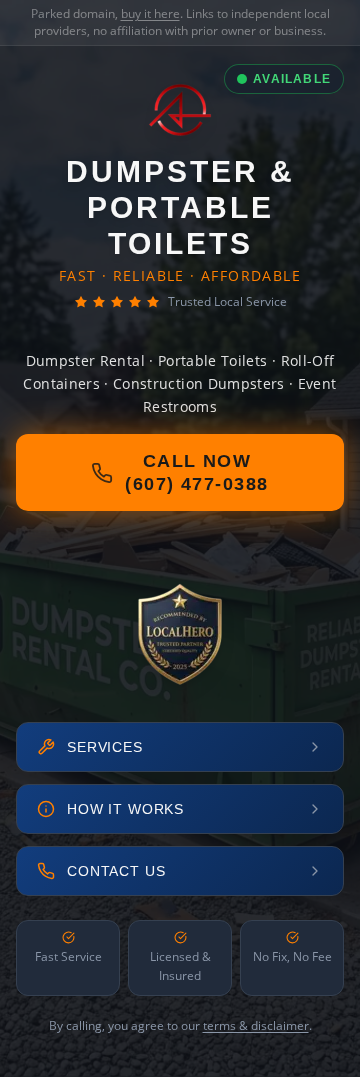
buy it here (150, 13)
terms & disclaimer (256, 1025)
